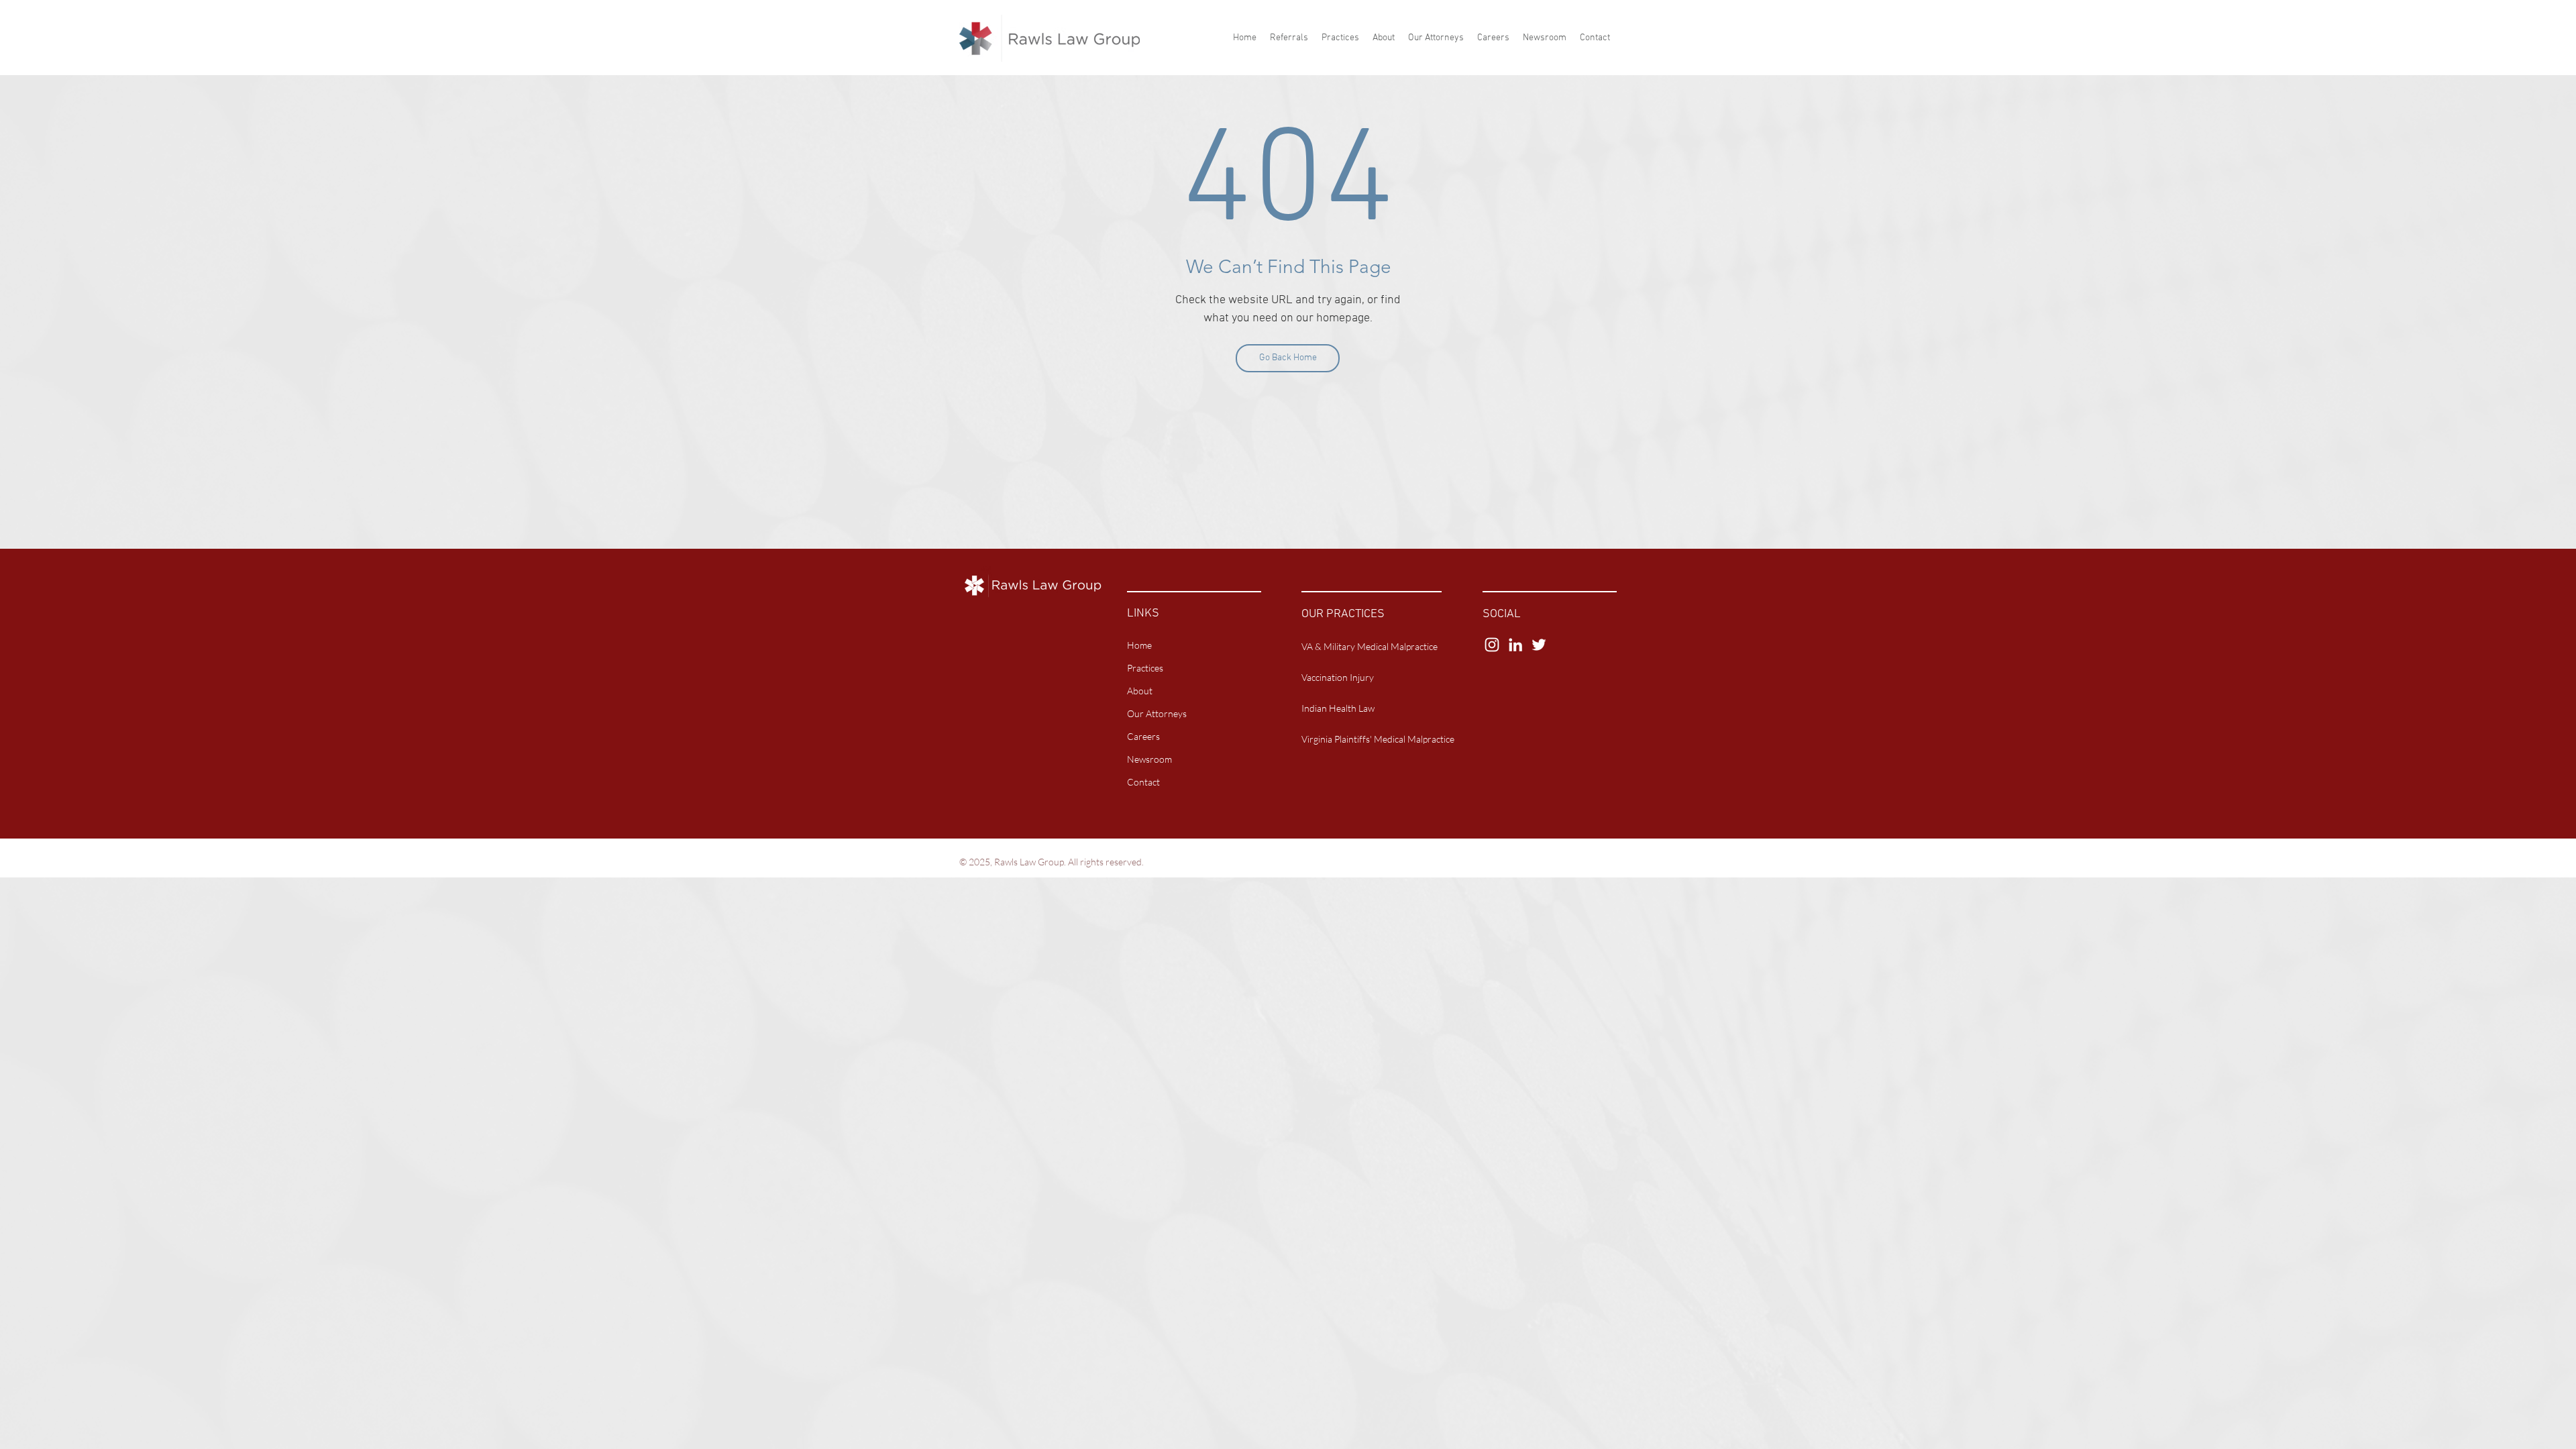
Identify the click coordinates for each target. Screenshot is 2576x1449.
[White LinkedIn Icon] (1515, 645)
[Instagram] (1492, 645)
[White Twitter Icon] (1539, 645)
